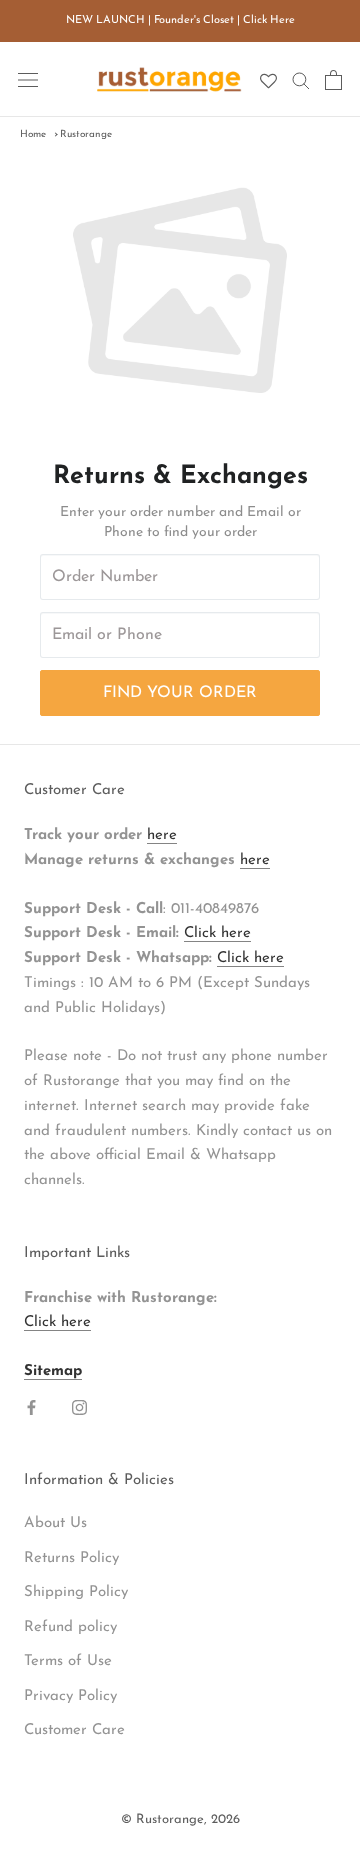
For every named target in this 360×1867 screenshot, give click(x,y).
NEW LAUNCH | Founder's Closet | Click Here (180, 20)
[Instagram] (79, 1408)
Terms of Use (68, 1661)
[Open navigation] (28, 79)
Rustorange (86, 134)
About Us (55, 1523)
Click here (217, 933)
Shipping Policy (76, 1592)
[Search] (301, 79)
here (162, 835)
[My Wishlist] (268, 81)
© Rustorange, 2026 (180, 1819)
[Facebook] (31, 1408)
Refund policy (70, 1627)
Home (33, 134)
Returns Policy (71, 1558)
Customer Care (74, 1730)
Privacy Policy (70, 1696)
